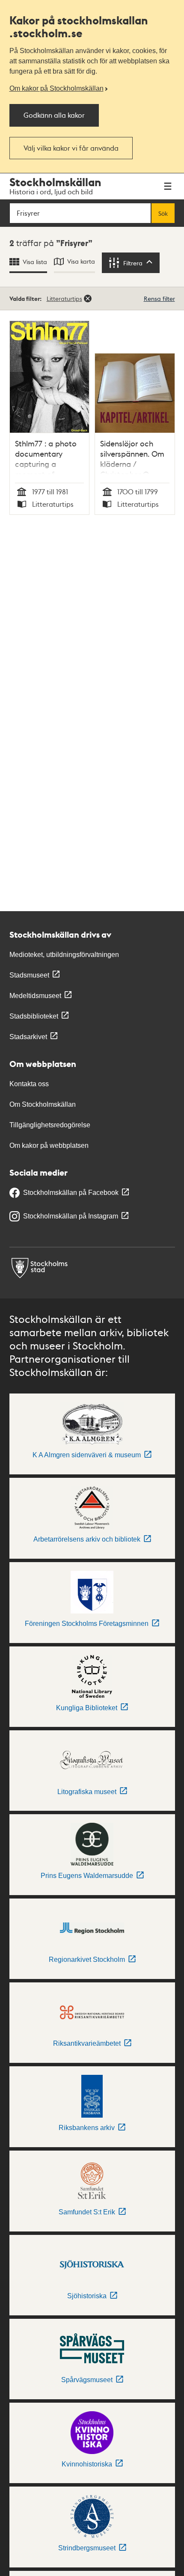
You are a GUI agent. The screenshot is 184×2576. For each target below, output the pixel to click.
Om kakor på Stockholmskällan (56, 88)
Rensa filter (159, 298)
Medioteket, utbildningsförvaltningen (64, 955)
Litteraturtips (64, 298)
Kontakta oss (29, 1084)
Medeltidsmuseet (35, 996)
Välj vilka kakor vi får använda (71, 148)
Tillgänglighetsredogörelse (50, 1125)
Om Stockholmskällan (43, 1104)
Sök (163, 213)
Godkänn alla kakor (54, 115)
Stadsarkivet (28, 1037)
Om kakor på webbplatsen (49, 1145)
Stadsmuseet (29, 975)
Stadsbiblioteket (34, 1016)
